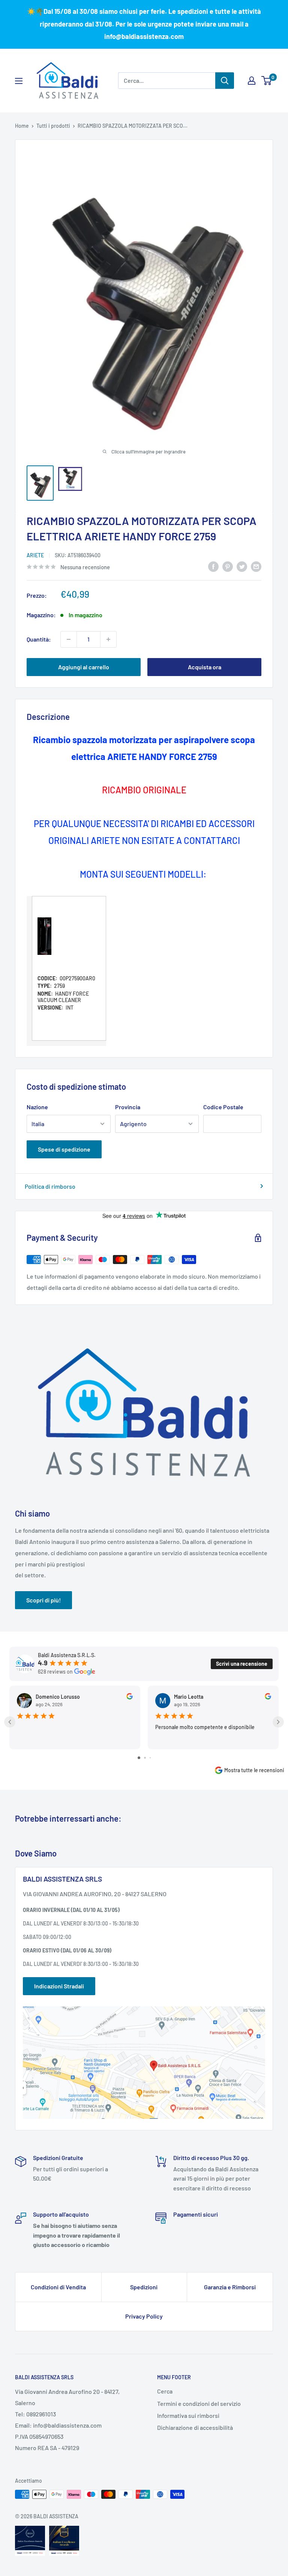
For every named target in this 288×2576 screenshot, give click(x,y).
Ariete (35, 555)
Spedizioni (144, 2287)
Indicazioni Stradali (59, 1986)
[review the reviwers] (130, 1697)
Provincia (128, 1107)
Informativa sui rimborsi (188, 2415)
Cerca (165, 2391)
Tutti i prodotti (53, 126)
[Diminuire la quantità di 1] (69, 639)
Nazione (37, 1107)
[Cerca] (225, 81)
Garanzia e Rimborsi (230, 2287)
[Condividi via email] (256, 566)
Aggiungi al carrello (84, 667)
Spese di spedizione (64, 1149)
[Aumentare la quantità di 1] (108, 639)
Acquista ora (205, 667)
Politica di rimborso (50, 1186)
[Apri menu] (19, 81)
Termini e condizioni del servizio (199, 2403)
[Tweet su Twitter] (242, 566)
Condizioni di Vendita (58, 2287)
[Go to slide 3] (150, 1758)
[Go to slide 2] (145, 1758)
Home (22, 126)
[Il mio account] (252, 81)
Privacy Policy (144, 2316)
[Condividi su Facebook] (213, 566)
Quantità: (39, 639)
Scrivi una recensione (242, 1664)
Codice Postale (223, 1107)
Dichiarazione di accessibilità (195, 2427)
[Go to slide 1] (139, 1758)
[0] (267, 81)
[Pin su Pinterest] (228, 566)
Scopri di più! (43, 1600)
